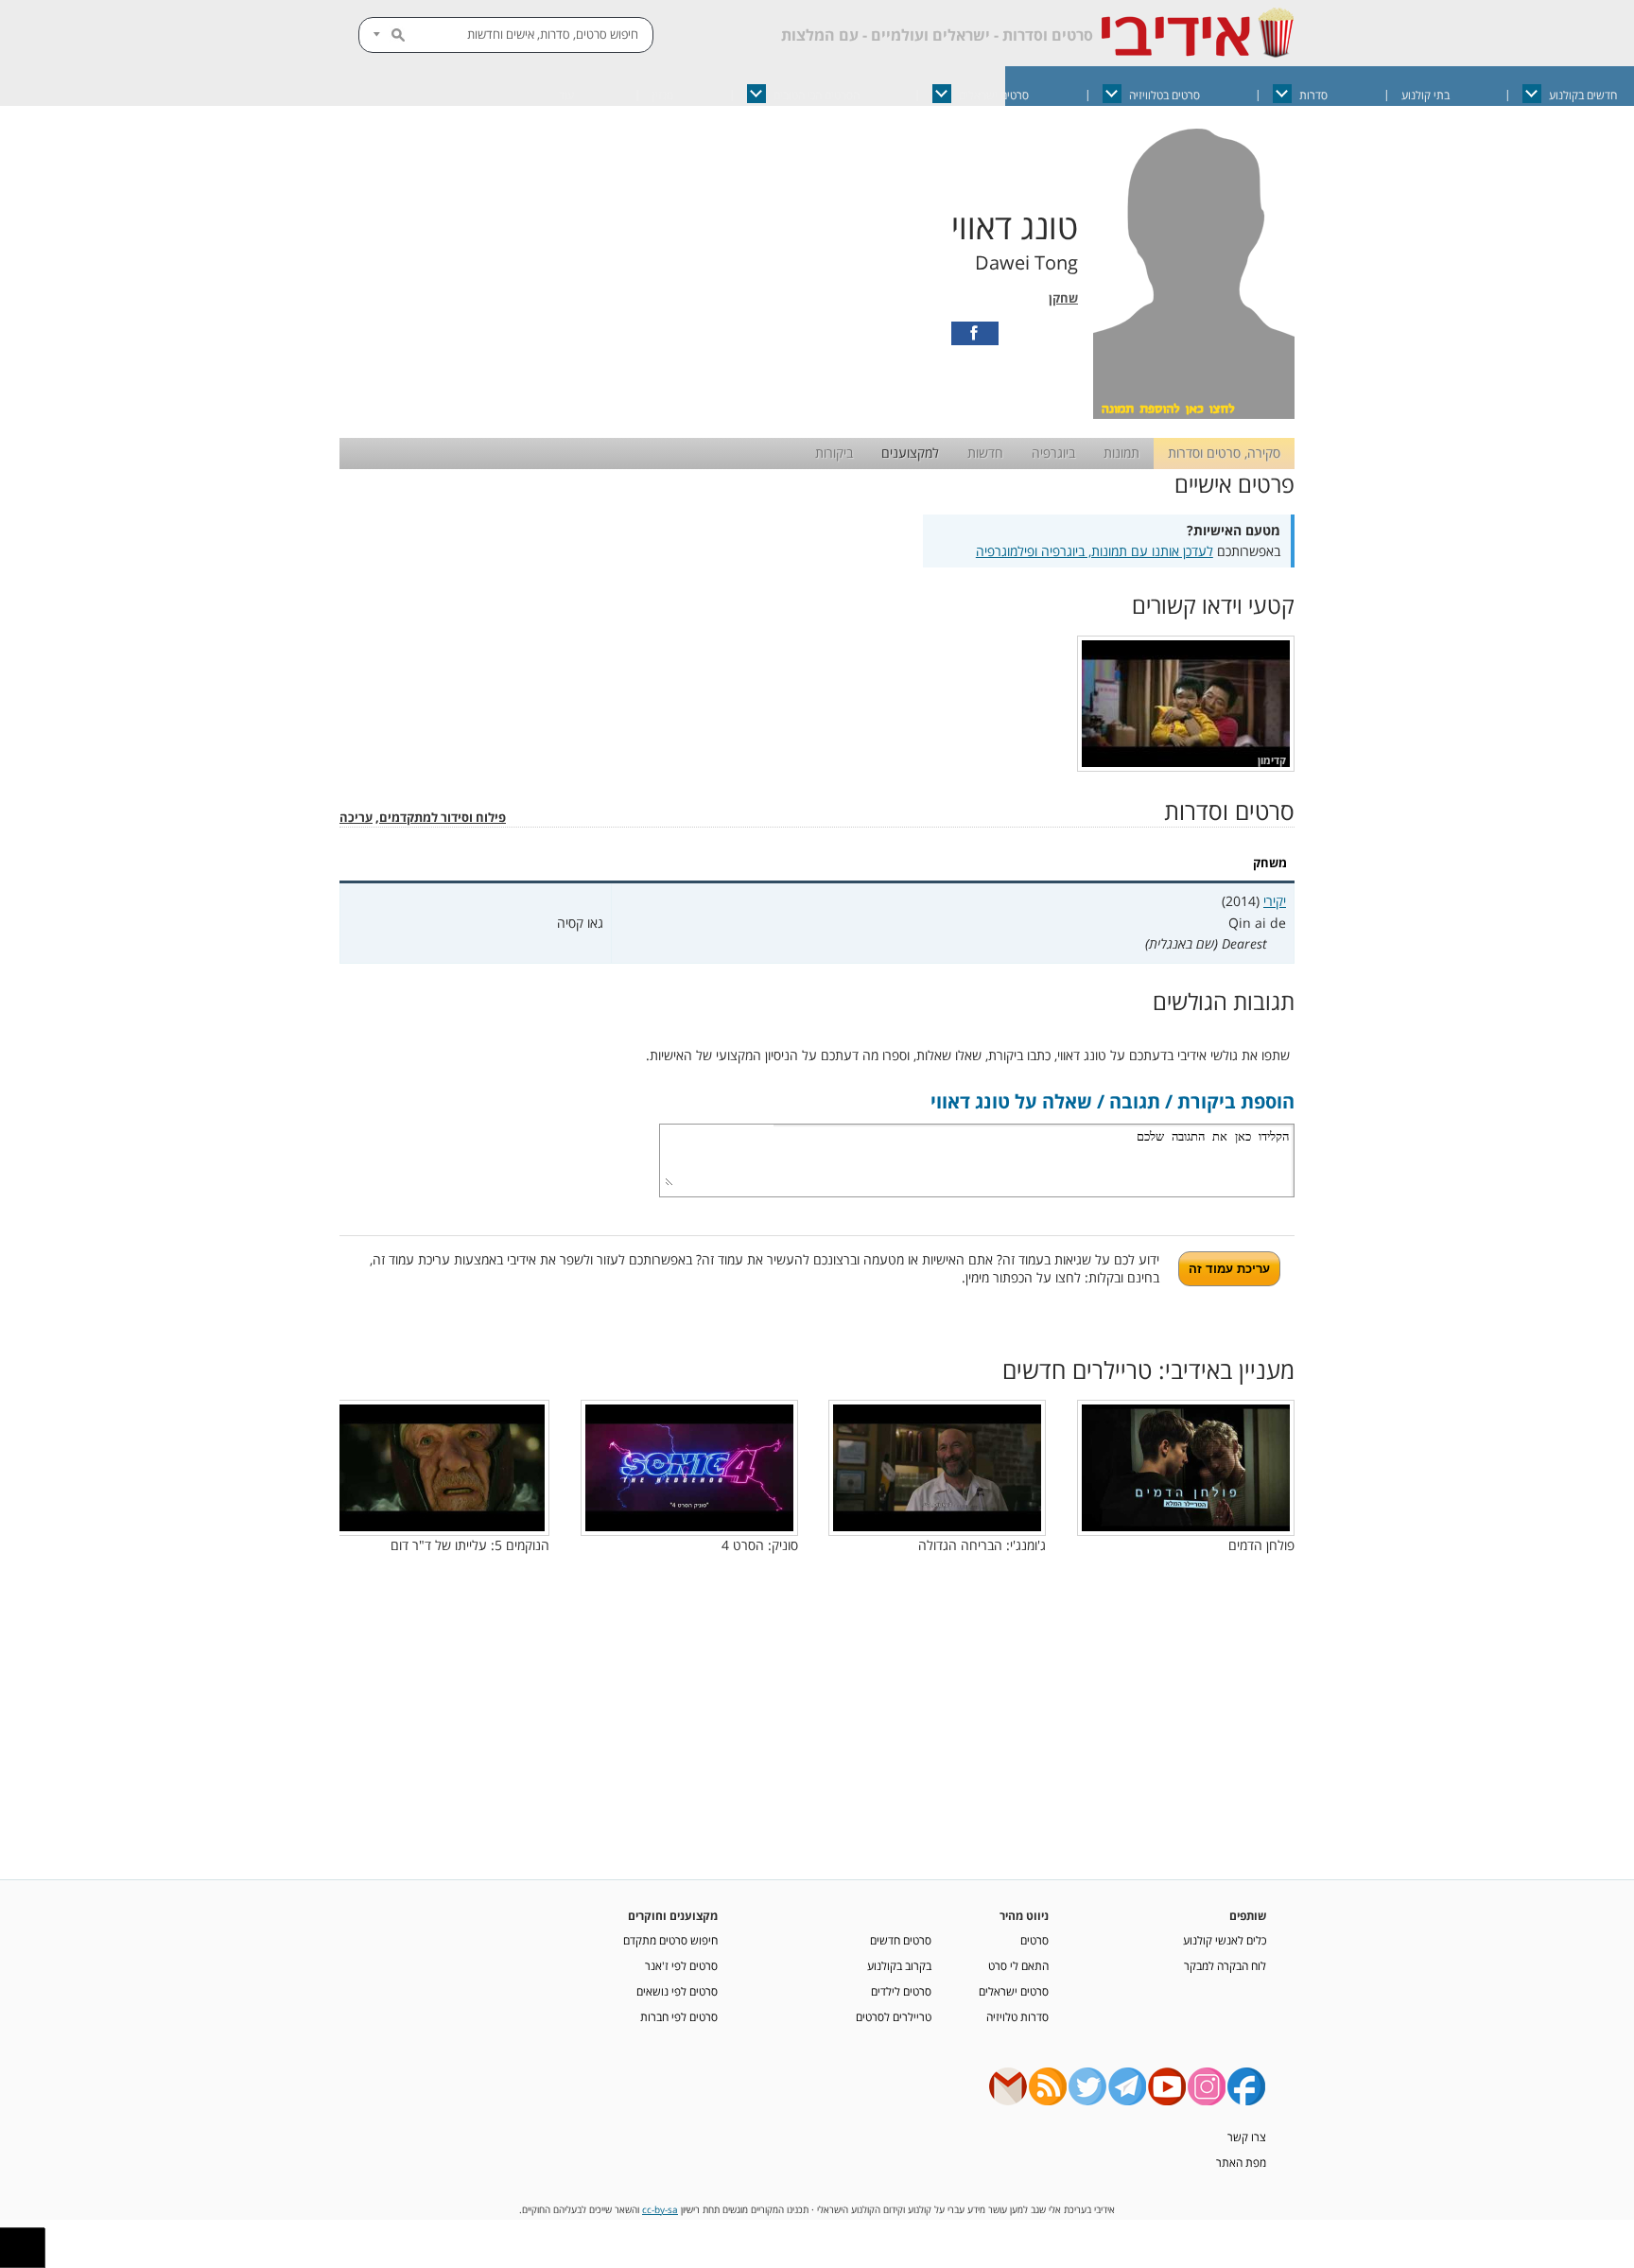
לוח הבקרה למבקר (1225, 1965)
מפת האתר (1241, 2162)
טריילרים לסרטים (894, 2016)
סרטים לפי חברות (679, 2016)
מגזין (663, 95)
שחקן (1063, 298)
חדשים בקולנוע (1583, 95)
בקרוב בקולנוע (899, 1965)
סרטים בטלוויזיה (1165, 95)
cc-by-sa (660, 2210)
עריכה (356, 818)
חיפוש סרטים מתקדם (670, 1940)
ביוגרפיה (1053, 453)
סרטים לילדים (901, 1991)
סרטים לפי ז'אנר (681, 1965)
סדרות (1313, 95)
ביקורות (834, 453)
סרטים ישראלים (994, 95)
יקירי (1275, 901)
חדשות (985, 453)
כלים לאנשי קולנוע (1225, 1940)
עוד (566, 95)
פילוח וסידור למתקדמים (443, 818)
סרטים (1034, 1940)
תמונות (1121, 453)
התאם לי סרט (1018, 1965)
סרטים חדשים (901, 1940)
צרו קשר (1247, 2137)
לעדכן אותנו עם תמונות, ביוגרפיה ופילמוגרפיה (1095, 551)
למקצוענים (910, 453)
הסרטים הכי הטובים (817, 95)
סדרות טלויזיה (1017, 2016)
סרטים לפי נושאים (677, 1991)
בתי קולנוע (1425, 95)
